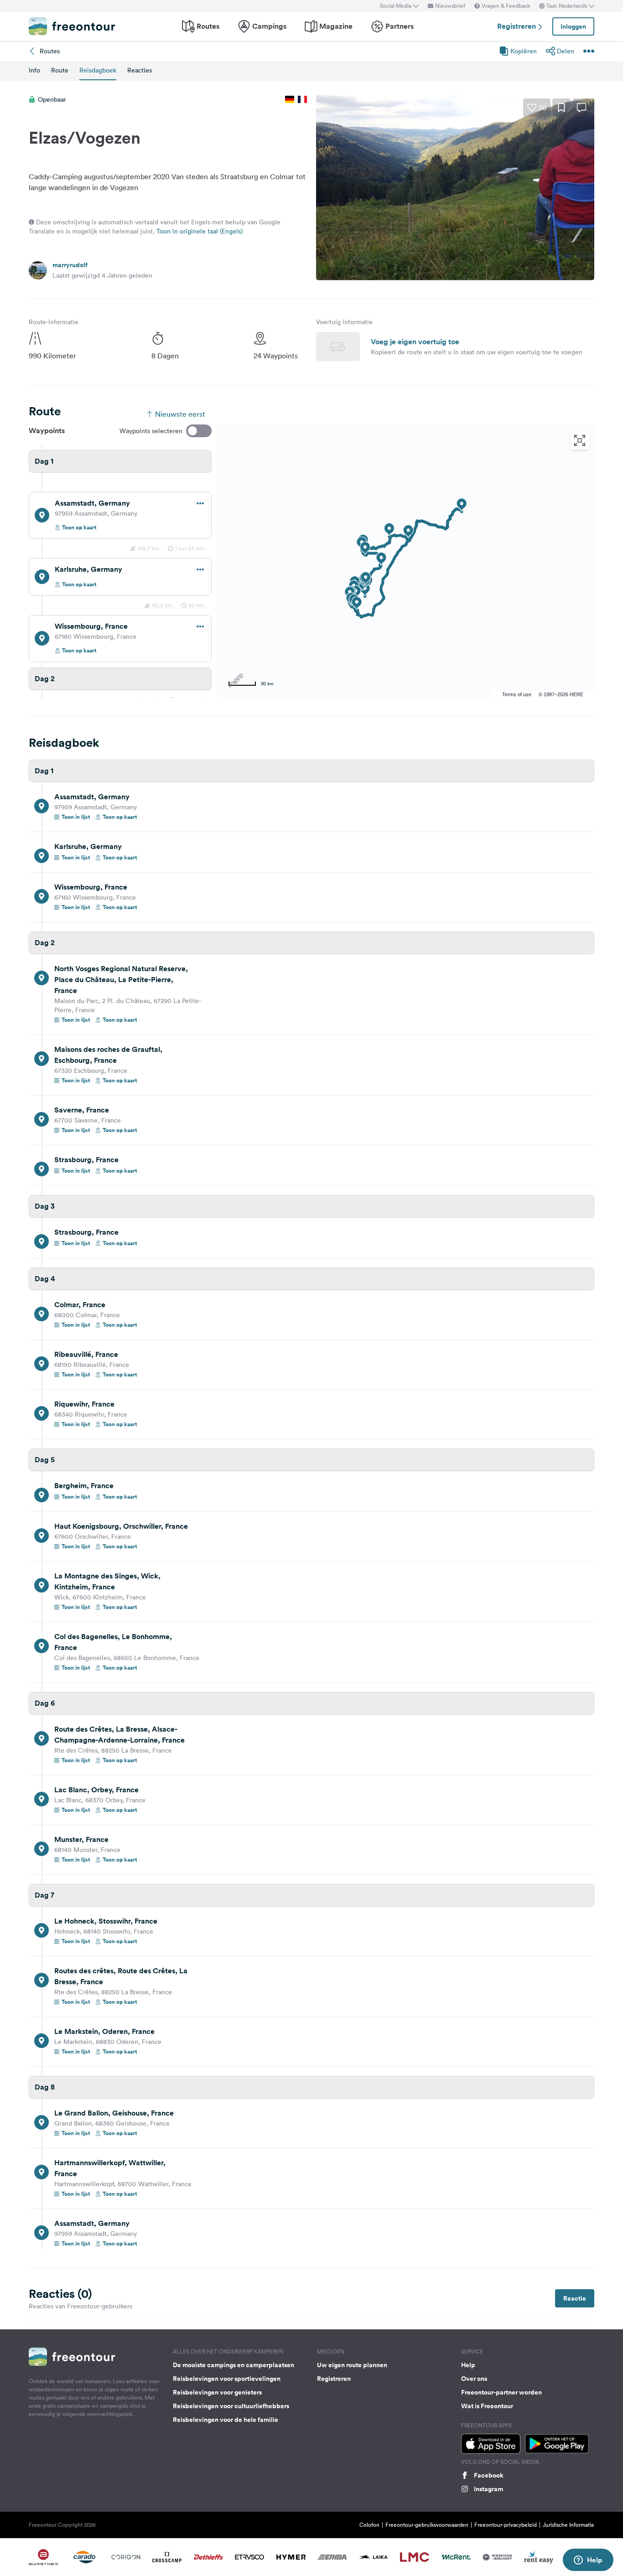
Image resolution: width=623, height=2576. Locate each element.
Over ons (474, 2379)
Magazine (336, 26)
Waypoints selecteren (151, 431)
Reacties (140, 70)
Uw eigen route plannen (352, 2365)
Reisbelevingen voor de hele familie (226, 2420)
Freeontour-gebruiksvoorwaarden (427, 2525)
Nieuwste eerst (180, 414)
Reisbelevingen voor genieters (217, 2392)
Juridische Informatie (568, 2525)
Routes (208, 26)
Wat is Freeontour (487, 2406)
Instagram (488, 2489)
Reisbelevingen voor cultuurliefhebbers (231, 2406)
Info (34, 70)
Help (468, 2365)
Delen (566, 51)
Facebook (489, 2475)
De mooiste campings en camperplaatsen (234, 2365)
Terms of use (517, 694)
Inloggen (573, 26)
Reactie (575, 2298)
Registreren (517, 26)
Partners (400, 26)
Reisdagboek (98, 70)
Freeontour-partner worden (501, 2392)
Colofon (369, 2525)
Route (60, 70)
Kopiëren (524, 51)
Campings (269, 26)
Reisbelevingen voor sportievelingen (227, 2379)
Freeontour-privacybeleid (506, 2525)
